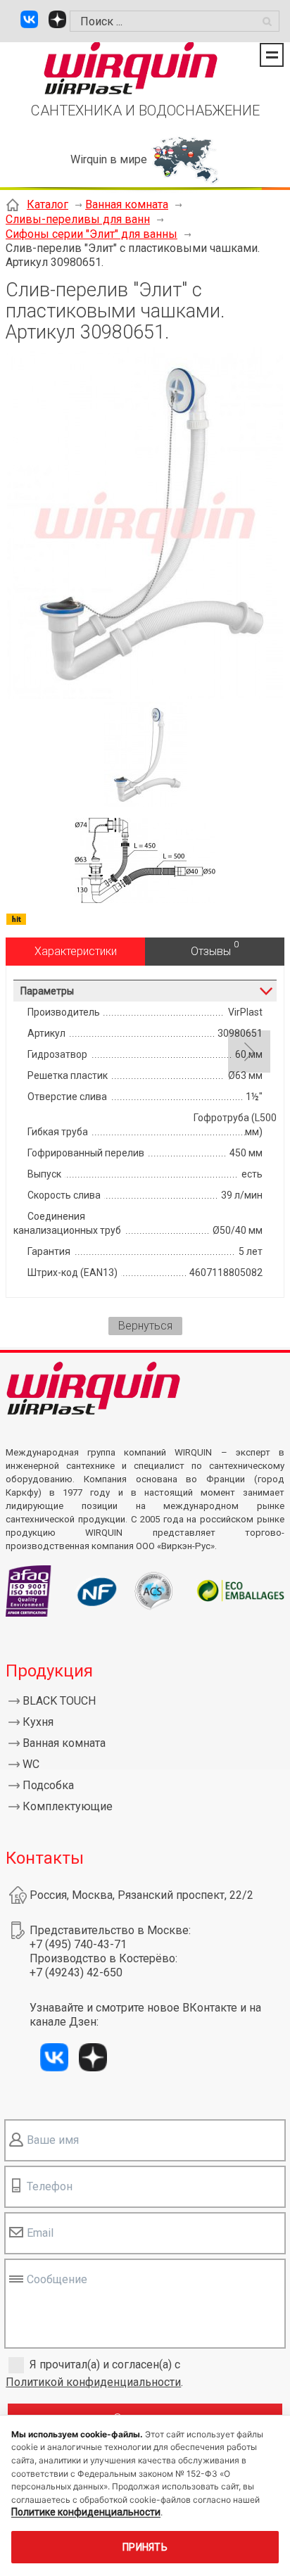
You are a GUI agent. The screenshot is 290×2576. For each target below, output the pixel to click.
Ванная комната (127, 204)
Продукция (49, 1671)
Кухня (38, 1722)
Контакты (45, 1858)
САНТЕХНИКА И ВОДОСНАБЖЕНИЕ (145, 111)
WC (31, 1764)
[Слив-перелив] (145, 695)
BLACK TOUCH (59, 1701)
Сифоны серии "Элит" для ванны (92, 234)
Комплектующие (68, 1806)
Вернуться (145, 1326)
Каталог (48, 204)
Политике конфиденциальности (86, 2512)
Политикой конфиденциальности (93, 2382)
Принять (145, 2547)
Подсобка (48, 1785)
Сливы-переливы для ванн (78, 219)
